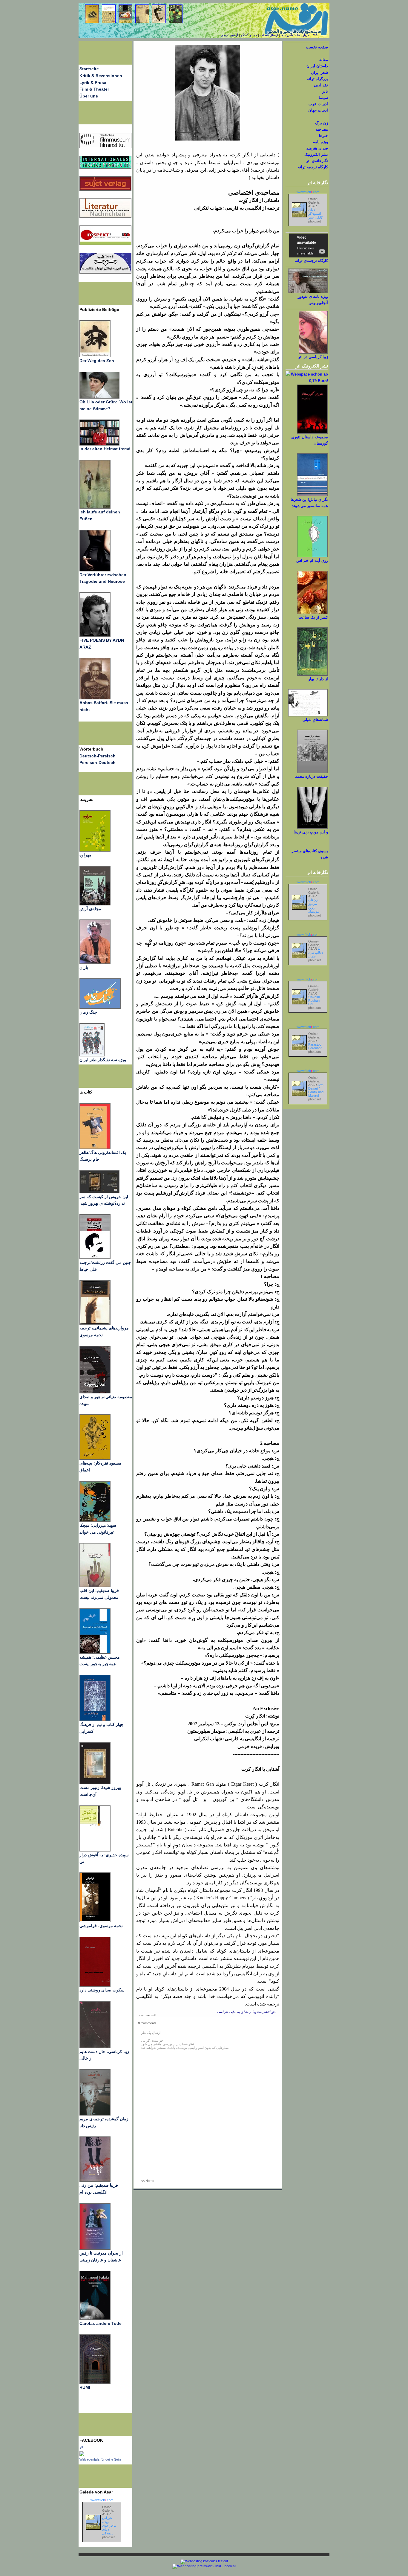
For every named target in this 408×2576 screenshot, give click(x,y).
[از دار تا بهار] (312, 674)
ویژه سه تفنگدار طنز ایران (103, 1060)
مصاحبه (322, 129)
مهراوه (85, 855)
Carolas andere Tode (101, 2323)
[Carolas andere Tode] (95, 2319)
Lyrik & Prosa (93, 83)
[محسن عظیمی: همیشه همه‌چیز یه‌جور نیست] (95, 1652)
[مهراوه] (95, 850)
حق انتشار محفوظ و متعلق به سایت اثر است (246, 2012)
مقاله (324, 60)
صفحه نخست (317, 47)
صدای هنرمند (317, 148)
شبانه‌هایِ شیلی (315, 720)
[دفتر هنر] (92, 1055)
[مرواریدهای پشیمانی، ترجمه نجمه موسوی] (95, 1323)
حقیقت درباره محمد (312, 776)
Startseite (89, 69)
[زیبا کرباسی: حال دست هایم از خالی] (95, 2047)
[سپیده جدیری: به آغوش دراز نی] (95, 1850)
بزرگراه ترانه (317, 79)
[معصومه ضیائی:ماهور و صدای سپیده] (95, 1392)
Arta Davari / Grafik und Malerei (316, 1090)
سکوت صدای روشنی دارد (102, 1990)
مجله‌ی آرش (90, 909)
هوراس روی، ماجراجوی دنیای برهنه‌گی (109, 2525)
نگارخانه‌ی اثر (317, 161)
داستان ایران (317, 66)
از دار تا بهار (318, 679)
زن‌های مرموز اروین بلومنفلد (314, 906)
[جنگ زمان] (100, 1007)
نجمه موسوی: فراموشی (101, 1926)
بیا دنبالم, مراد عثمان (316, 952)
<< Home (148, 2181)
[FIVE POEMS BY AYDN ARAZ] (95, 635)
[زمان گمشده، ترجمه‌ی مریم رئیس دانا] (95, 2114)
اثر (81, 2447)
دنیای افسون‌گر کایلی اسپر (315, 213)
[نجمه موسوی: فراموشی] (95, 1921)
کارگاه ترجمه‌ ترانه (313, 167)
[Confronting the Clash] (95, 1520)
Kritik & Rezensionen (101, 76)
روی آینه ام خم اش (312, 561)
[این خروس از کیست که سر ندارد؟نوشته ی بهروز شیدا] (99, 1192)
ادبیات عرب (318, 104)
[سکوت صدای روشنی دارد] (95, 1985)
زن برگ (322, 123)
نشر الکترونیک (316, 154)
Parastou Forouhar (315, 1046)
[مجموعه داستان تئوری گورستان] (312, 433)
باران (84, 967)
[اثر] (82, 2455)
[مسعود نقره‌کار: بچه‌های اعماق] (95, 1458)
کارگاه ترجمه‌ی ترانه (311, 261)
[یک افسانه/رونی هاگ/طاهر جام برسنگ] (95, 1148)
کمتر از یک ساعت (313, 617)
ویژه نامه (320, 142)
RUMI (85, 2387)
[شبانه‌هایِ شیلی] (308, 715)
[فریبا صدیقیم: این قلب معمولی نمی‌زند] (95, 1586)
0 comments (148, 2015)
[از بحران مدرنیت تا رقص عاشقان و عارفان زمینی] (95, 2248)
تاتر (325, 91)
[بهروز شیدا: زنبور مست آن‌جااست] (95, 1720)
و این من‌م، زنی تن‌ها (311, 832)
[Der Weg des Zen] (95, 356)
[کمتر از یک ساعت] (312, 613)
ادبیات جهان (318, 110)
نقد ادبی (321, 85)
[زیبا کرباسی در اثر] (313, 352)
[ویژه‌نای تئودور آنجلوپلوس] (308, 292)
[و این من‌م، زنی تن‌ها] (312, 828)
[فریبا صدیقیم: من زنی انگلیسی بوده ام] (95, 2180)
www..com (102, 2500)
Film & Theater (94, 89)
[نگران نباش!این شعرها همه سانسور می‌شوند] (312, 495)
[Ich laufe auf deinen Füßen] (95, 507)
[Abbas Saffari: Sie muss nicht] (95, 698)
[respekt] (105, 244)
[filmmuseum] (105, 147)
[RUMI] (95, 2383)
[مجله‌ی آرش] (95, 904)
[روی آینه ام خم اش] (312, 556)
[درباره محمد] (312, 772)
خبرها (323, 136)
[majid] (99, 444)
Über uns (89, 96)
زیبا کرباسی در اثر (313, 357)
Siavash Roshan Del (314, 1000)
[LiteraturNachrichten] (105, 167)
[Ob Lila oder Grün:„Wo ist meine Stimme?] (99, 397)
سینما (323, 98)
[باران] (95, 963)
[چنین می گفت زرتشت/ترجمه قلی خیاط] (95, 1258)
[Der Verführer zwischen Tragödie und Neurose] (95, 570)
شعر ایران (319, 73)
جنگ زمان (88, 1012)
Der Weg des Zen (97, 361)
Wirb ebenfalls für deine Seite (100, 2459)
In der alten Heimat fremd (105, 449)
